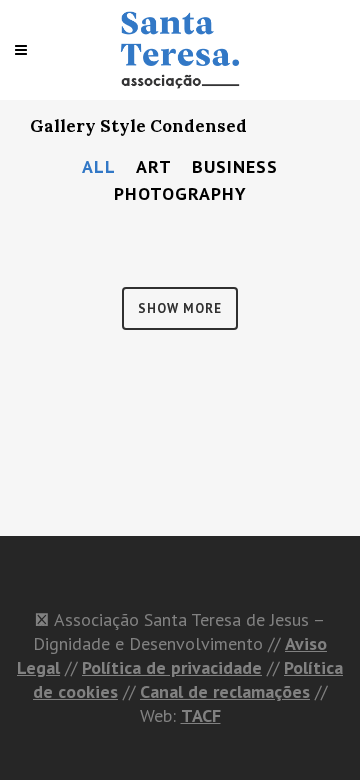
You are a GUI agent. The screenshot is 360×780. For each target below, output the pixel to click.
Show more (180, 308)
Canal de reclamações (225, 691)
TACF (201, 715)
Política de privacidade (172, 667)
